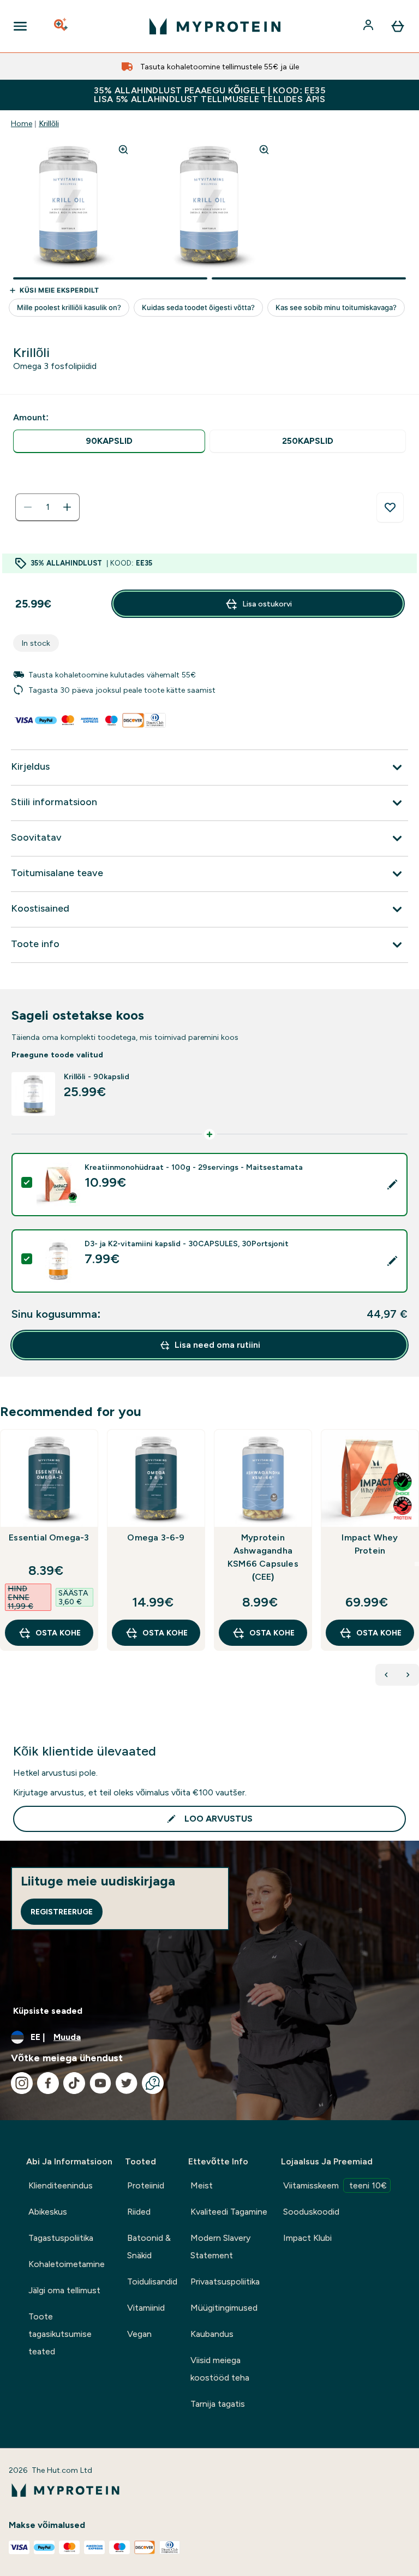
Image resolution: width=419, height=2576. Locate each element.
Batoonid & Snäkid (149, 2247)
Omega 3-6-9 (156, 1537)
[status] (47, 507)
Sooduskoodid (311, 2212)
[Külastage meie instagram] (22, 2083)
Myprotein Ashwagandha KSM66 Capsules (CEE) (263, 1557)
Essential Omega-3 (49, 1537)
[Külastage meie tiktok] (74, 2083)
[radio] (109, 441)
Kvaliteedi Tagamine (229, 2212)
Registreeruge (62, 1912)
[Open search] (62, 26)
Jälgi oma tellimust (64, 2290)
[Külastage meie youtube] (100, 2083)
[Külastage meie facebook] (48, 2083)
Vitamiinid (146, 2308)
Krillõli (49, 123)
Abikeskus (48, 2212)
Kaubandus (212, 2334)
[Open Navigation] (20, 26)
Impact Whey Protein (370, 1544)
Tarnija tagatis (218, 2404)
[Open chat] (153, 2083)
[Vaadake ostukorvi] (398, 26)
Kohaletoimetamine (67, 2264)
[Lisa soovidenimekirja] (390, 508)
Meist (202, 2185)
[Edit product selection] (392, 1185)
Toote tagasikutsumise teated (60, 2334)
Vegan (139, 2334)
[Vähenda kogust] (28, 507)
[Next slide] (417, 1564)
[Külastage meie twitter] (127, 2083)
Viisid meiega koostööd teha (220, 2369)
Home (22, 123)
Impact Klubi (307, 2238)
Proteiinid (146, 2185)
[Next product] (408, 1675)
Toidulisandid (152, 2281)
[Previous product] (386, 1675)
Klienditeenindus (61, 2185)
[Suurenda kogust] (67, 507)
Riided (139, 2212)
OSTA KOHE (58, 1633)
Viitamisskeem (335, 2185)
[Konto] (369, 26)
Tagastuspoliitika (61, 2238)
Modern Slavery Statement (220, 2247)
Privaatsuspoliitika (225, 2281)
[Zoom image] (123, 150)
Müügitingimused (224, 2308)
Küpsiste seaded (48, 2011)
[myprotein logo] (215, 26)
